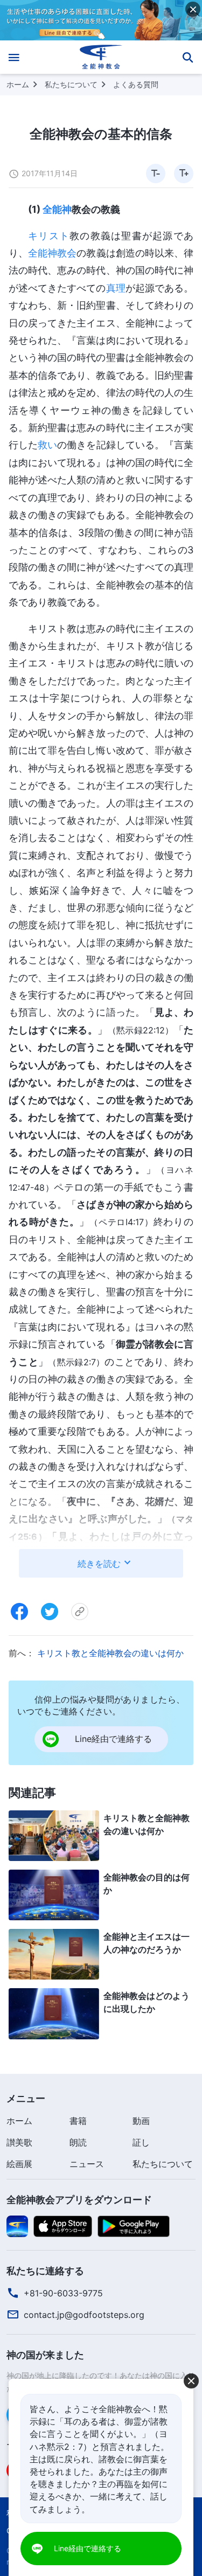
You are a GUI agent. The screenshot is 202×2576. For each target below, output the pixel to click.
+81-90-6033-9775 (63, 2293)
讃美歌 (19, 2142)
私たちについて (71, 84)
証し (141, 2142)
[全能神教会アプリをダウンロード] (17, 2225)
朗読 (78, 2142)
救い (47, 445)
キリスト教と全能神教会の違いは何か (110, 1653)
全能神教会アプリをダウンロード (79, 2200)
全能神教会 (52, 253)
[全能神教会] (101, 57)
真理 (116, 288)
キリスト (49, 236)
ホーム (18, 84)
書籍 (78, 2121)
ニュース (87, 2164)
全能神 (57, 209)
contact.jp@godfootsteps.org (84, 2315)
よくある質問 (136, 84)
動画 (141, 2121)
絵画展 (19, 2164)
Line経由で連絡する (88, 2548)
